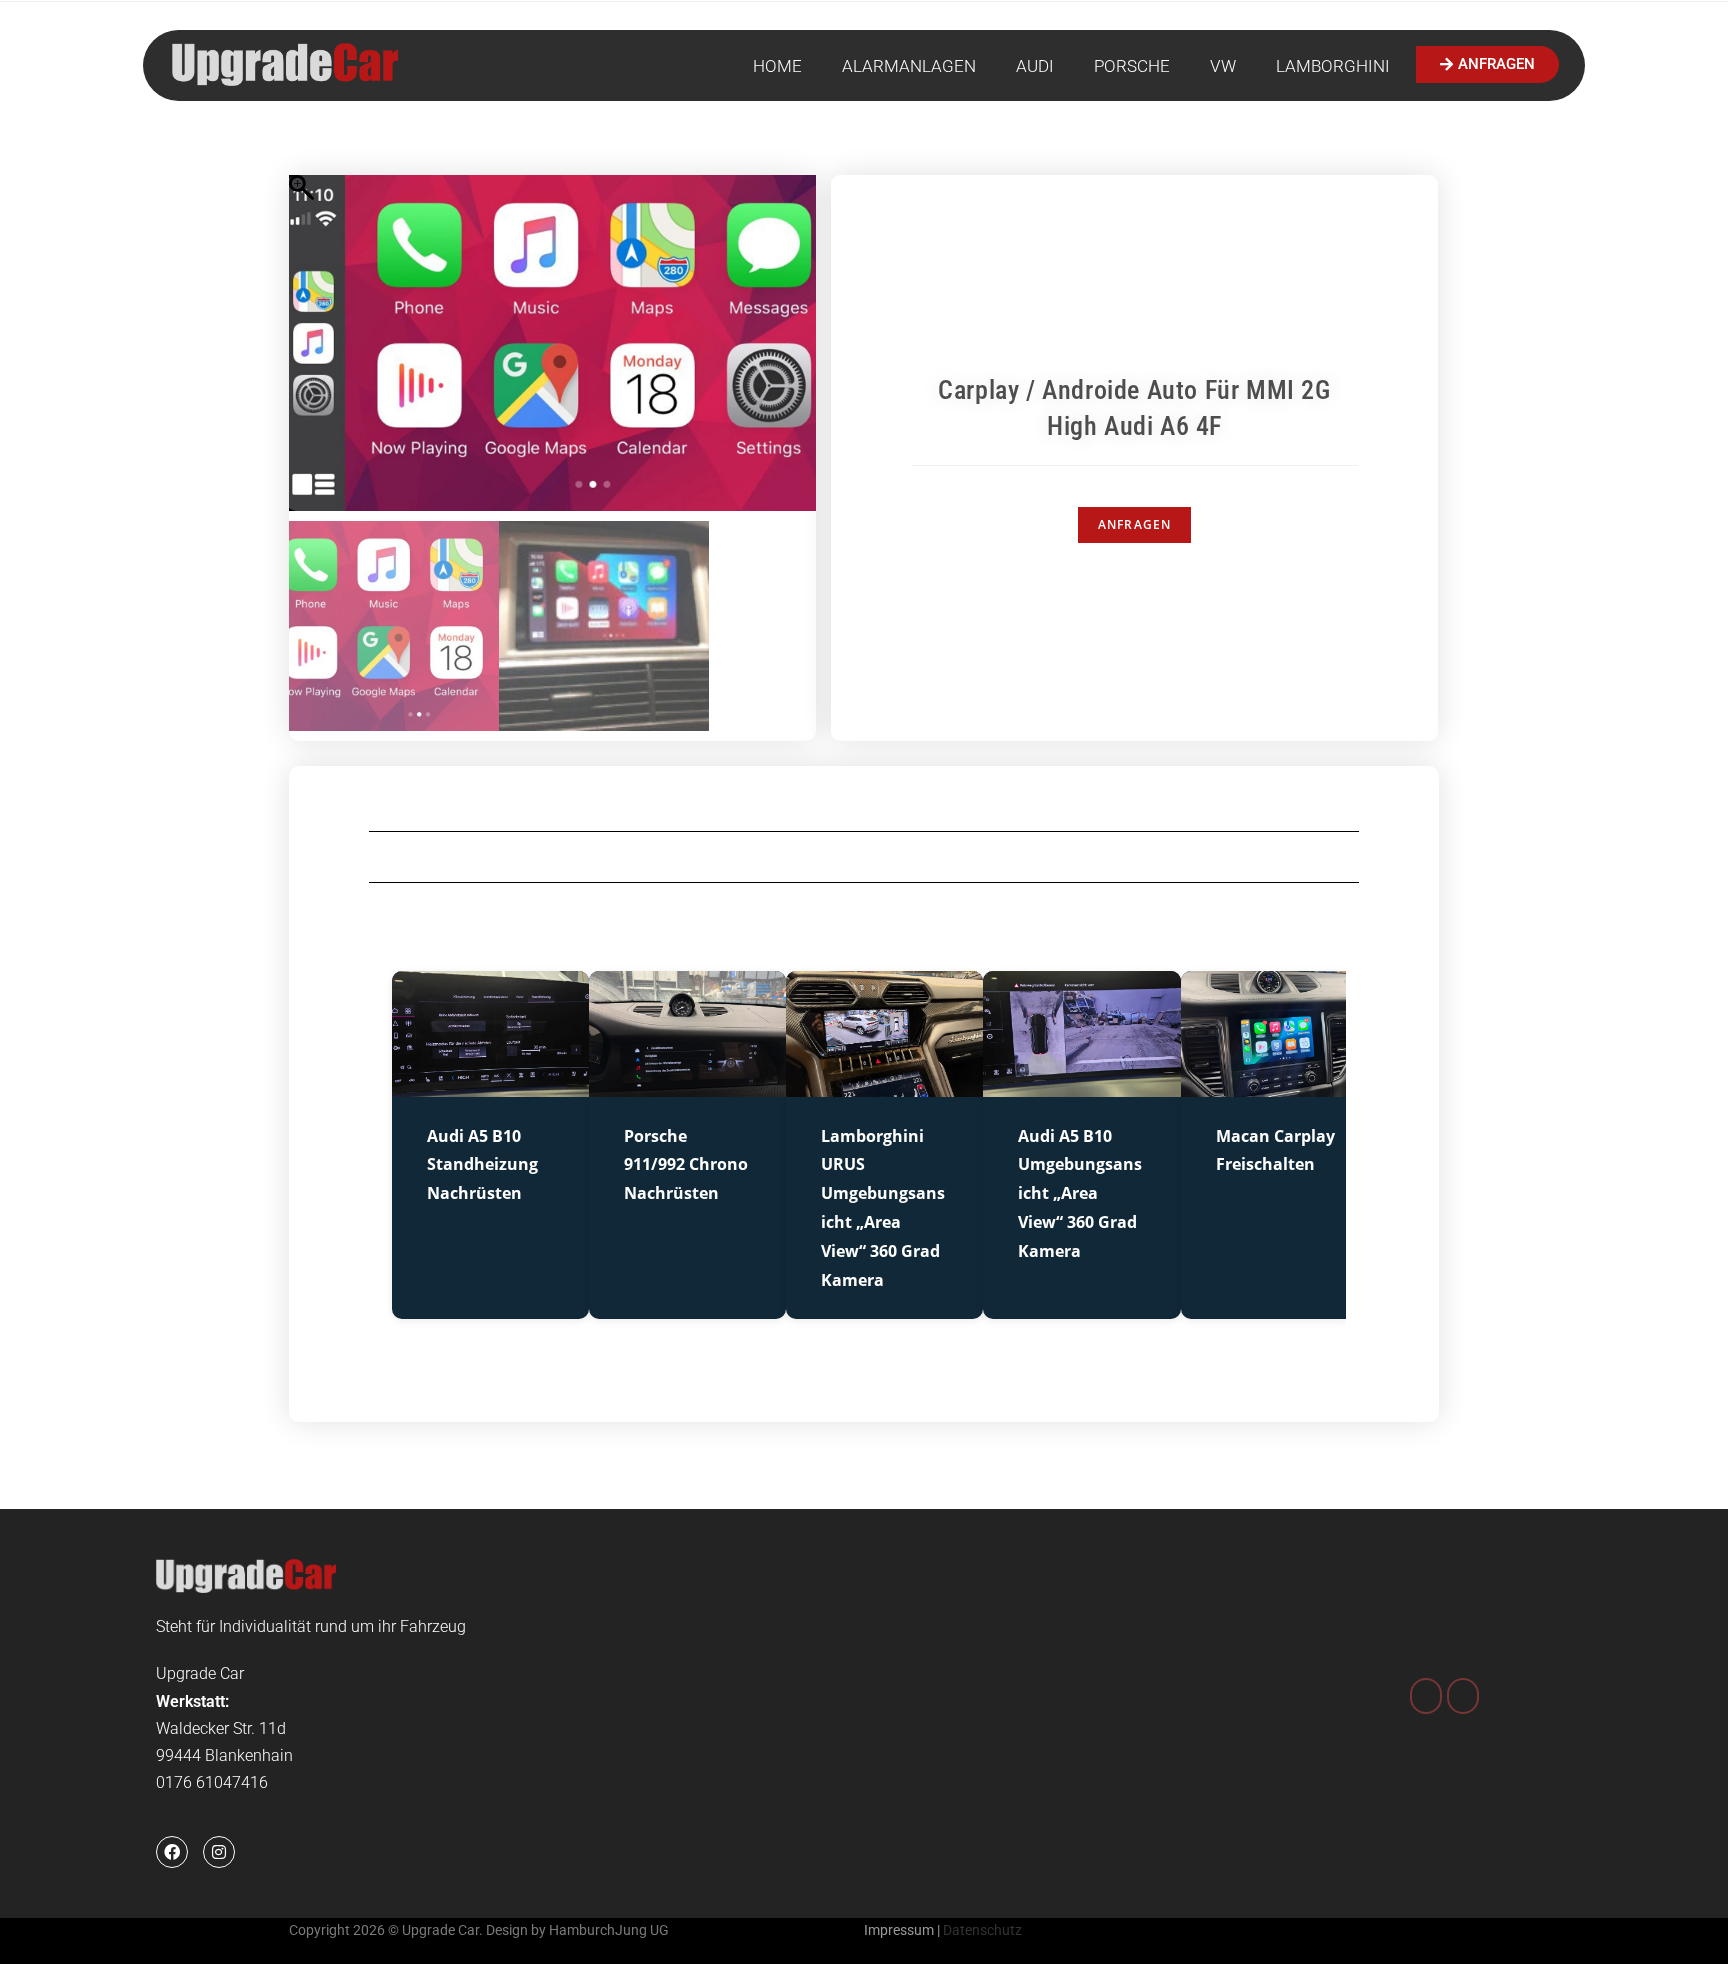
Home (777, 66)
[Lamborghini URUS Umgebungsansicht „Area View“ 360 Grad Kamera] (884, 1083)
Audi (1035, 66)
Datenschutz (982, 1930)
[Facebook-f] (172, 1852)
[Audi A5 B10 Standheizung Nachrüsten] (490, 1083)
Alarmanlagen (909, 66)
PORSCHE (1132, 66)
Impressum (899, 1930)
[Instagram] (219, 1852)
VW (1223, 66)
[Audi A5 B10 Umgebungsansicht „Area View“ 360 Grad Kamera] (1081, 1083)
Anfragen (1135, 524)
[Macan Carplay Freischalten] (1279, 1083)
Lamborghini (1333, 66)
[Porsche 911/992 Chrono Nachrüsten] (687, 1083)
